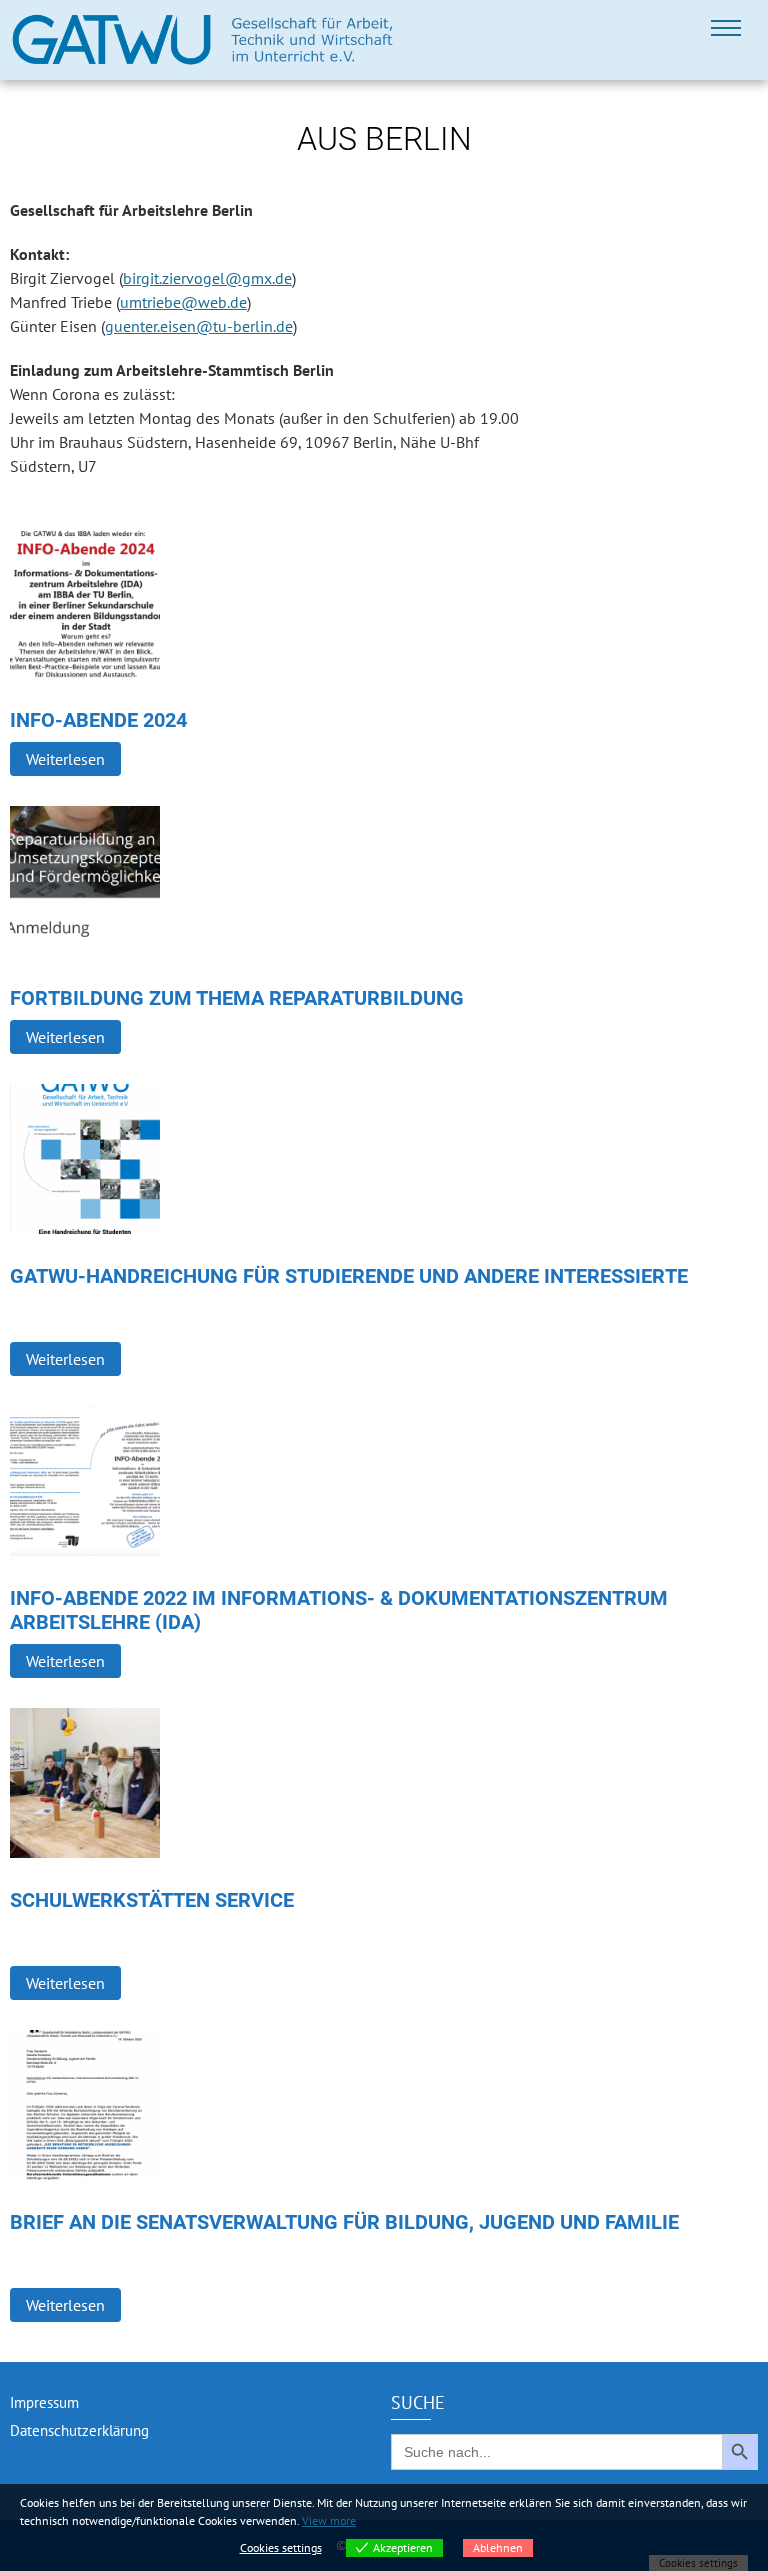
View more (329, 2520)
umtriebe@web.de (183, 302)
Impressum (44, 2402)
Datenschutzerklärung (79, 2430)
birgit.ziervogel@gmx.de (207, 278)
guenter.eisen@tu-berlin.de (199, 326)
